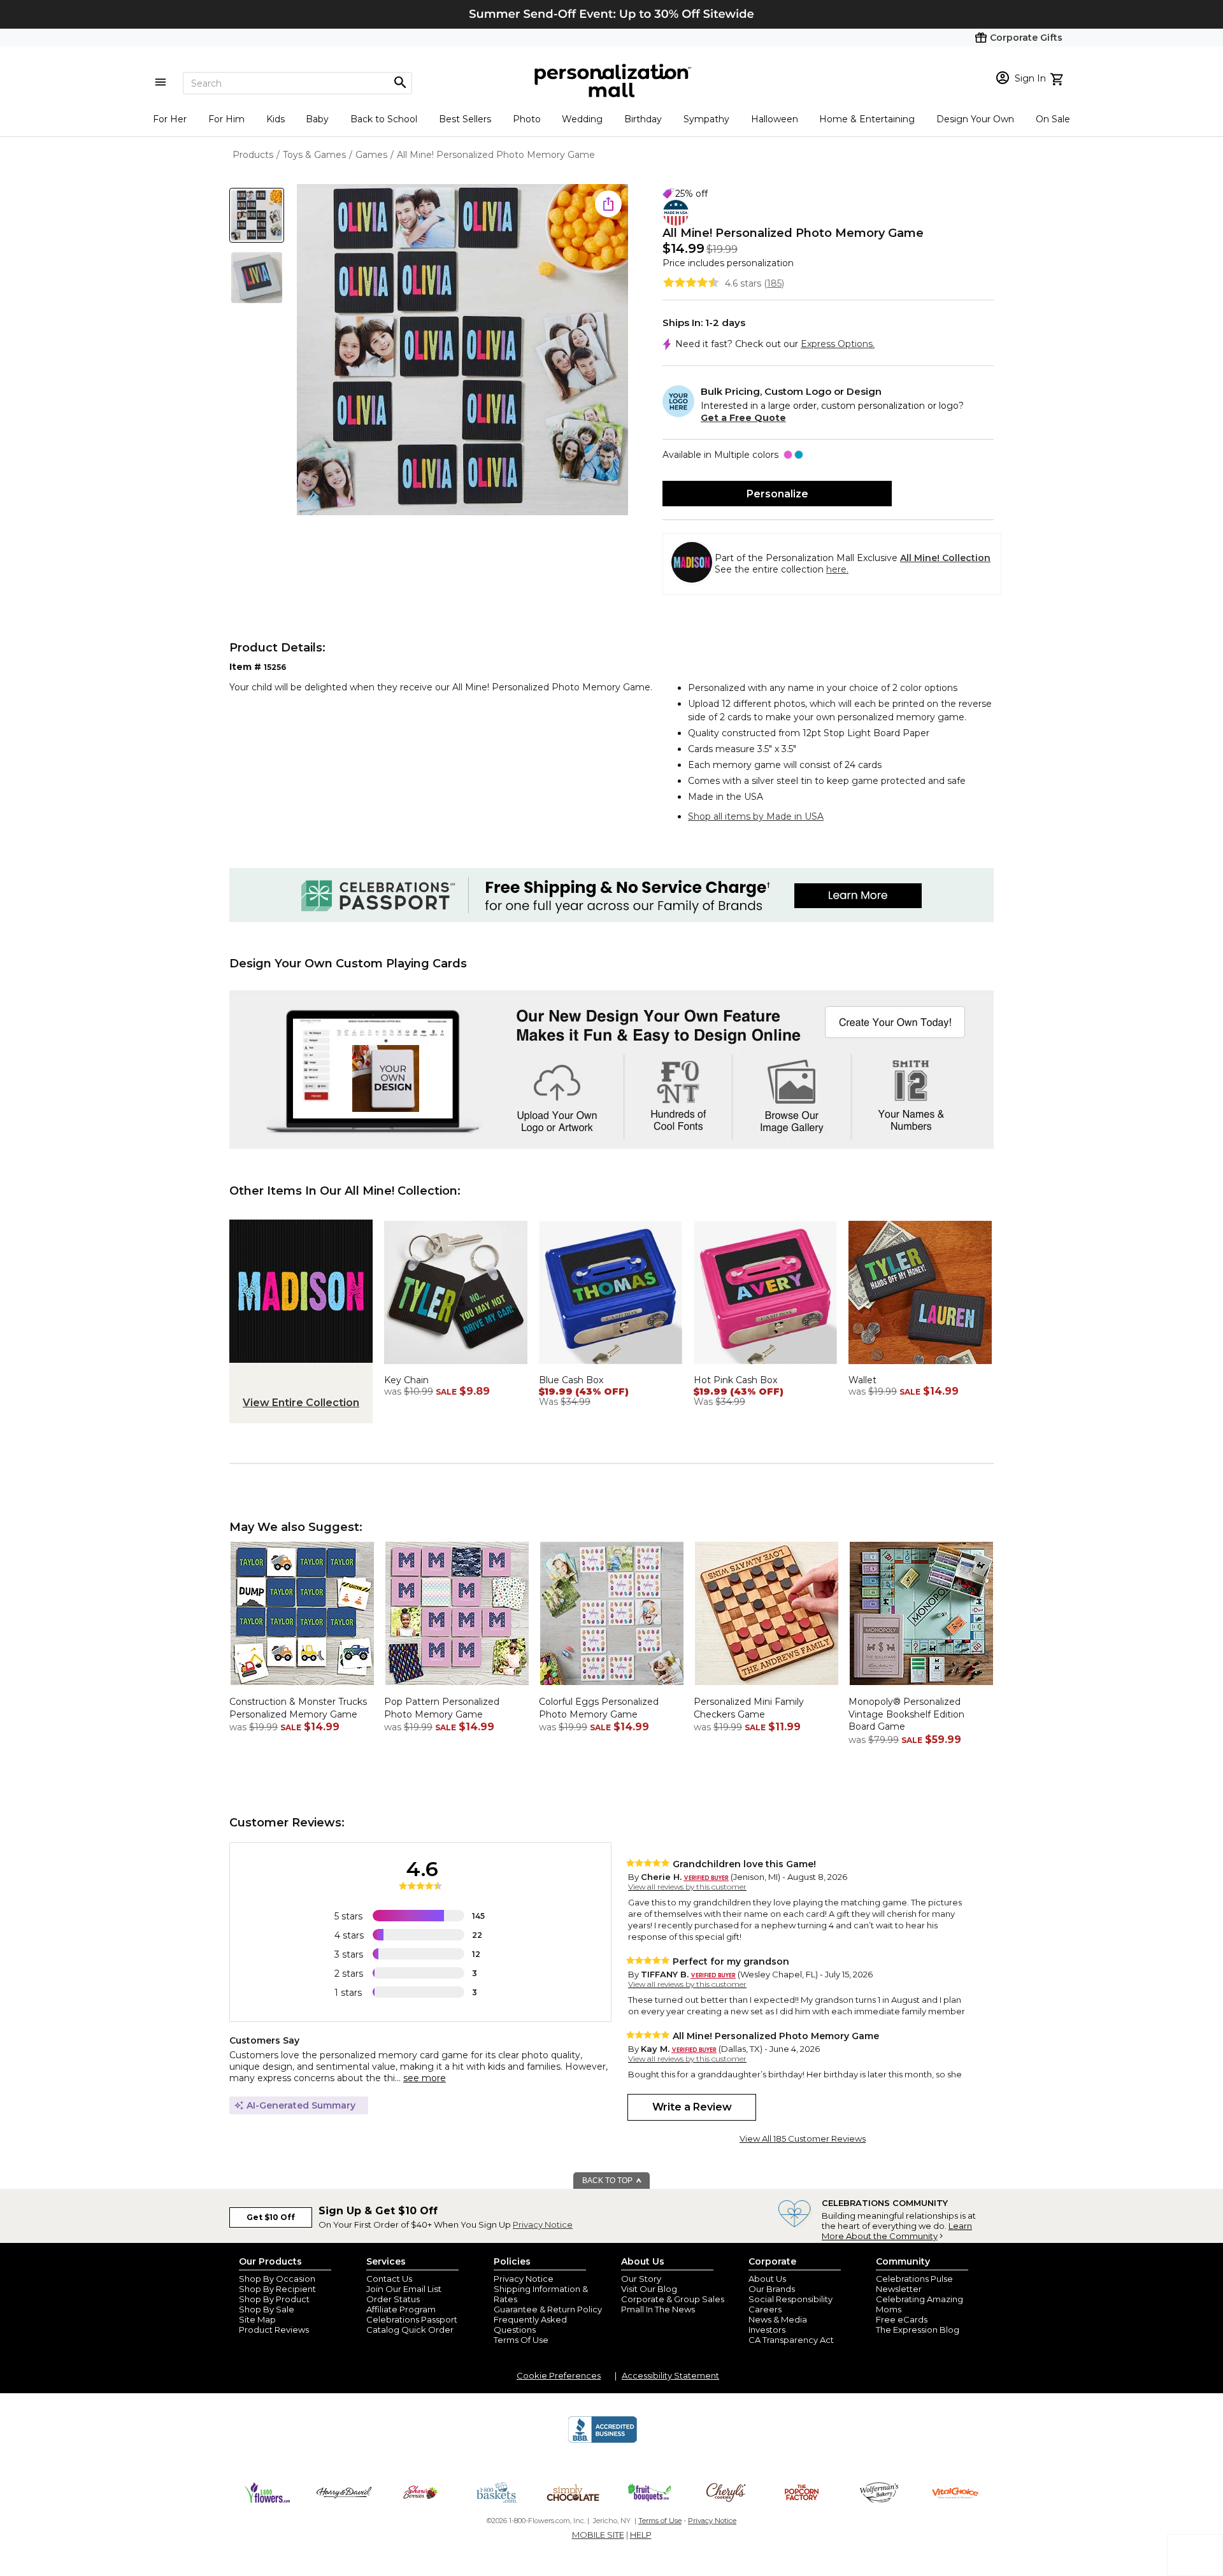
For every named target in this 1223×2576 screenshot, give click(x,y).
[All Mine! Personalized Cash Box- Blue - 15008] (611, 1367)
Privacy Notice (543, 2224)
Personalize (777, 494)
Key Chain (406, 1380)
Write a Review (692, 2107)
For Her (170, 119)
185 (774, 283)
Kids (275, 119)
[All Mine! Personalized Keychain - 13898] (456, 1367)
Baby (317, 119)
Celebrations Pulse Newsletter (914, 2284)
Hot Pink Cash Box (735, 1380)
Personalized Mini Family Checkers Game (749, 1708)
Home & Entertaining (867, 119)
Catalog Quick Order (410, 2330)
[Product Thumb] (257, 215)
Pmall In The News (658, 2309)
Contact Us (389, 2279)
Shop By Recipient (277, 2289)
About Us (767, 2279)
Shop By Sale (267, 2309)
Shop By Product (274, 2299)
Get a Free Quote (743, 418)
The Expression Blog (918, 2330)
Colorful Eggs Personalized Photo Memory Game (599, 1708)
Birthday (643, 119)
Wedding (582, 119)
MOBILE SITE (598, 2535)
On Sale (1053, 119)
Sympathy (706, 119)
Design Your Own (975, 119)
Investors (767, 2330)
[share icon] (608, 204)
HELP (641, 2535)
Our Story (641, 2279)
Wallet (862, 1380)
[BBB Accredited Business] (603, 2441)
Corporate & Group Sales (673, 2299)
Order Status (393, 2299)
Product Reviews (274, 2330)
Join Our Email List (404, 2289)
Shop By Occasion (277, 2279)
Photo (527, 119)
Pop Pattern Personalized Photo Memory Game (442, 1708)
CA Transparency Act (791, 2340)
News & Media (778, 2319)
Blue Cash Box (571, 1380)
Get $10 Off (271, 2217)
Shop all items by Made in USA (756, 816)
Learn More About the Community (897, 2231)
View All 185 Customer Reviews (803, 2138)
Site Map (257, 2319)
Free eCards (902, 2319)
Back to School (384, 119)
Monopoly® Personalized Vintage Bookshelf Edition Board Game (906, 1714)
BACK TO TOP (608, 2181)
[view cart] (1058, 78)
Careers (765, 2309)
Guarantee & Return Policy (548, 2309)
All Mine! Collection (945, 558)
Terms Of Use (521, 2340)
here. (837, 569)
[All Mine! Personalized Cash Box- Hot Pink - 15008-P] (765, 1367)
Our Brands (772, 2289)
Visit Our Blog (649, 2289)
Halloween (775, 119)
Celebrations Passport (412, 2319)
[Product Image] (462, 351)
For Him (226, 119)
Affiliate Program (401, 2309)
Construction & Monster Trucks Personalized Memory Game (298, 1708)
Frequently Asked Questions (530, 2324)
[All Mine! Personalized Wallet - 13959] (920, 1367)
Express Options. (838, 344)
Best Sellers (465, 119)
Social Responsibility (790, 2299)
